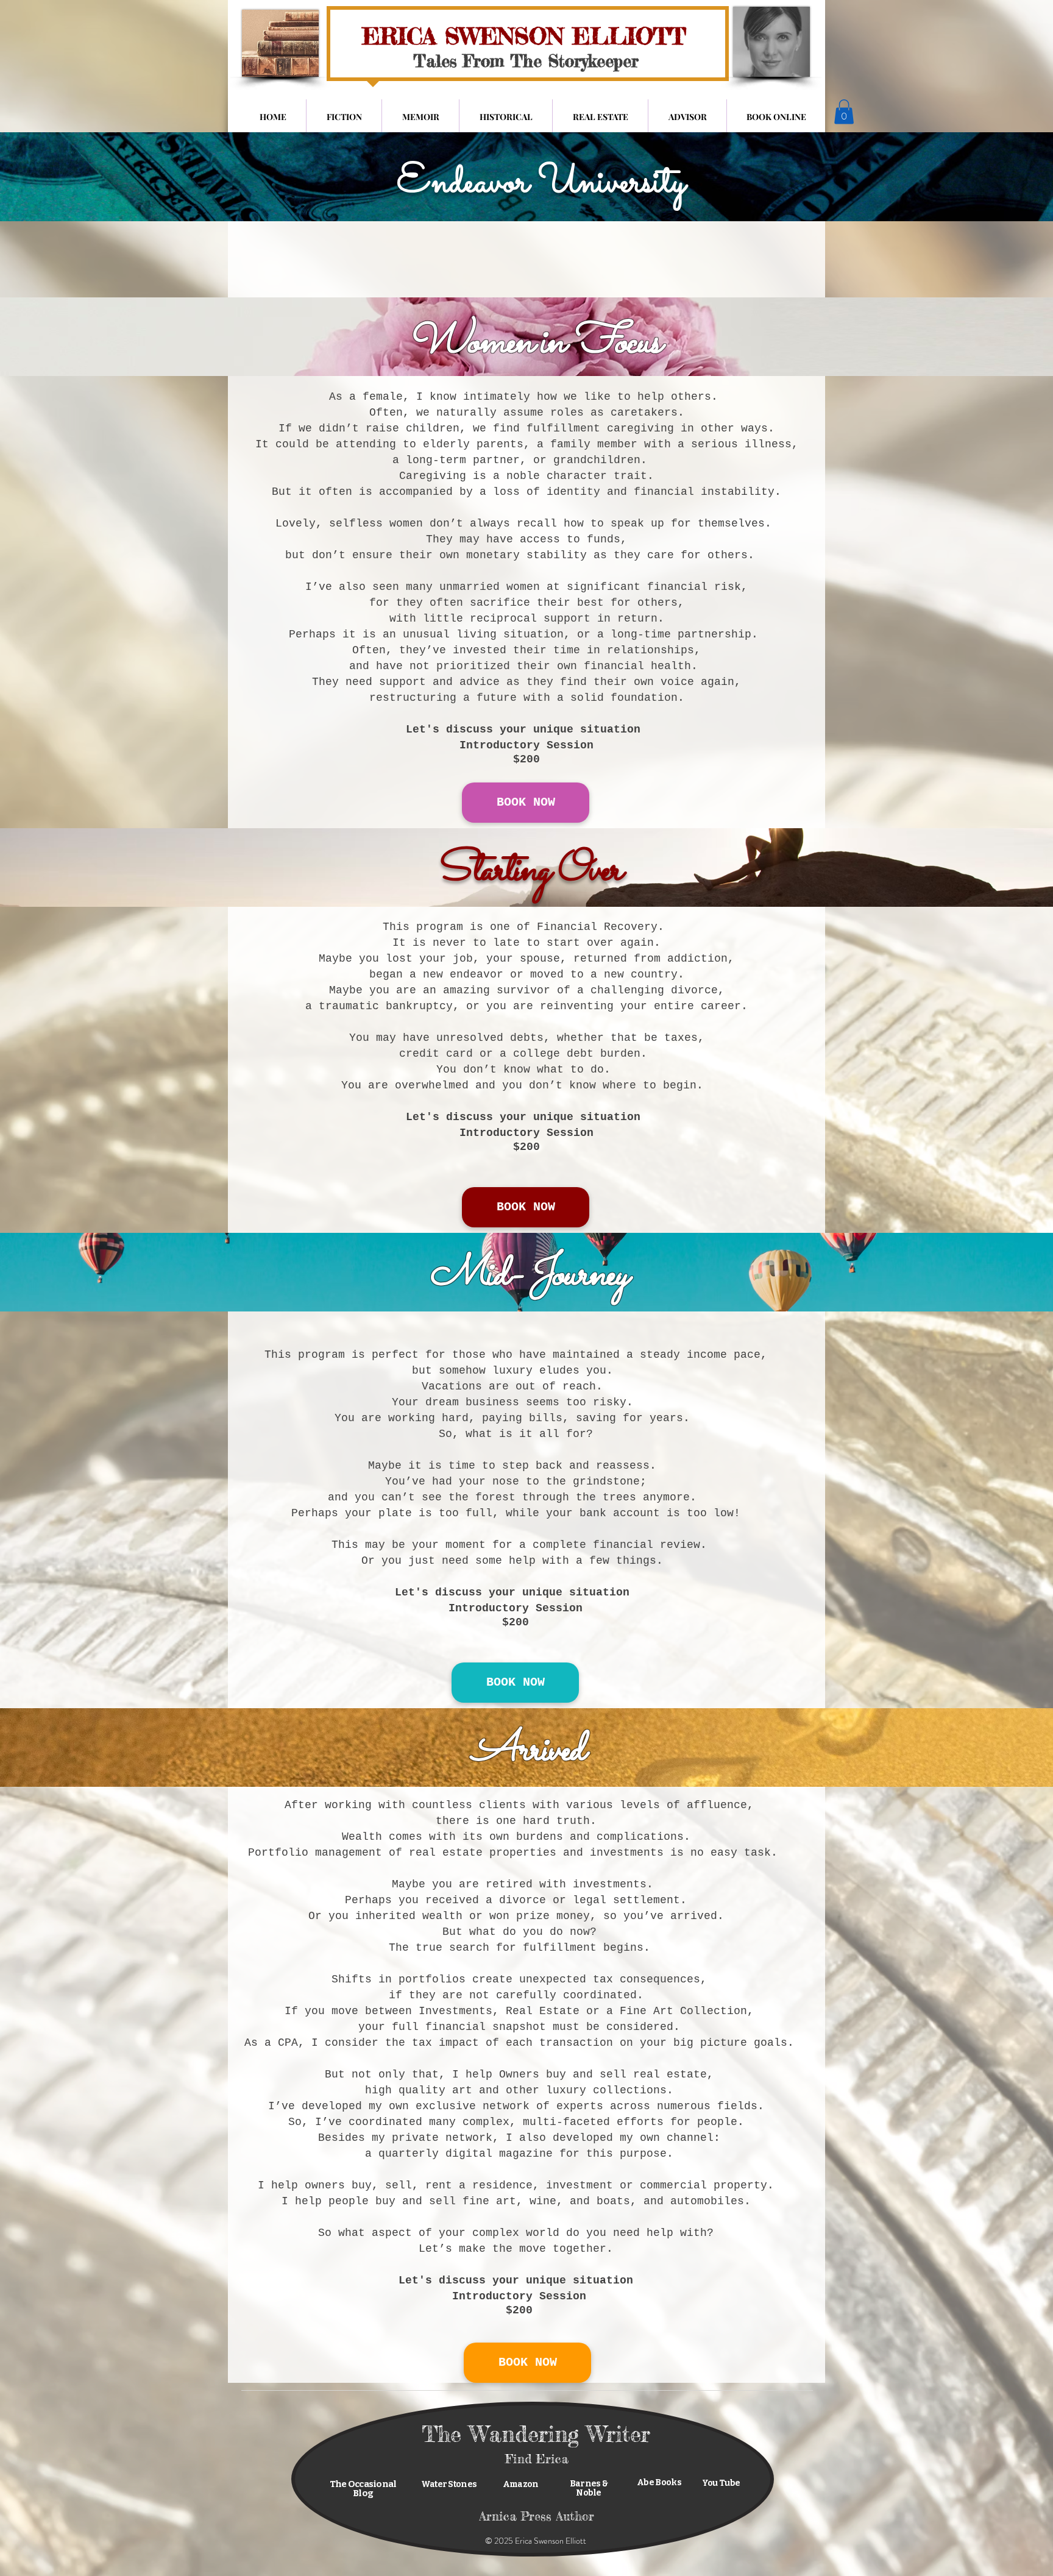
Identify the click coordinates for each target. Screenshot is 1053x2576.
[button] (844, 112)
